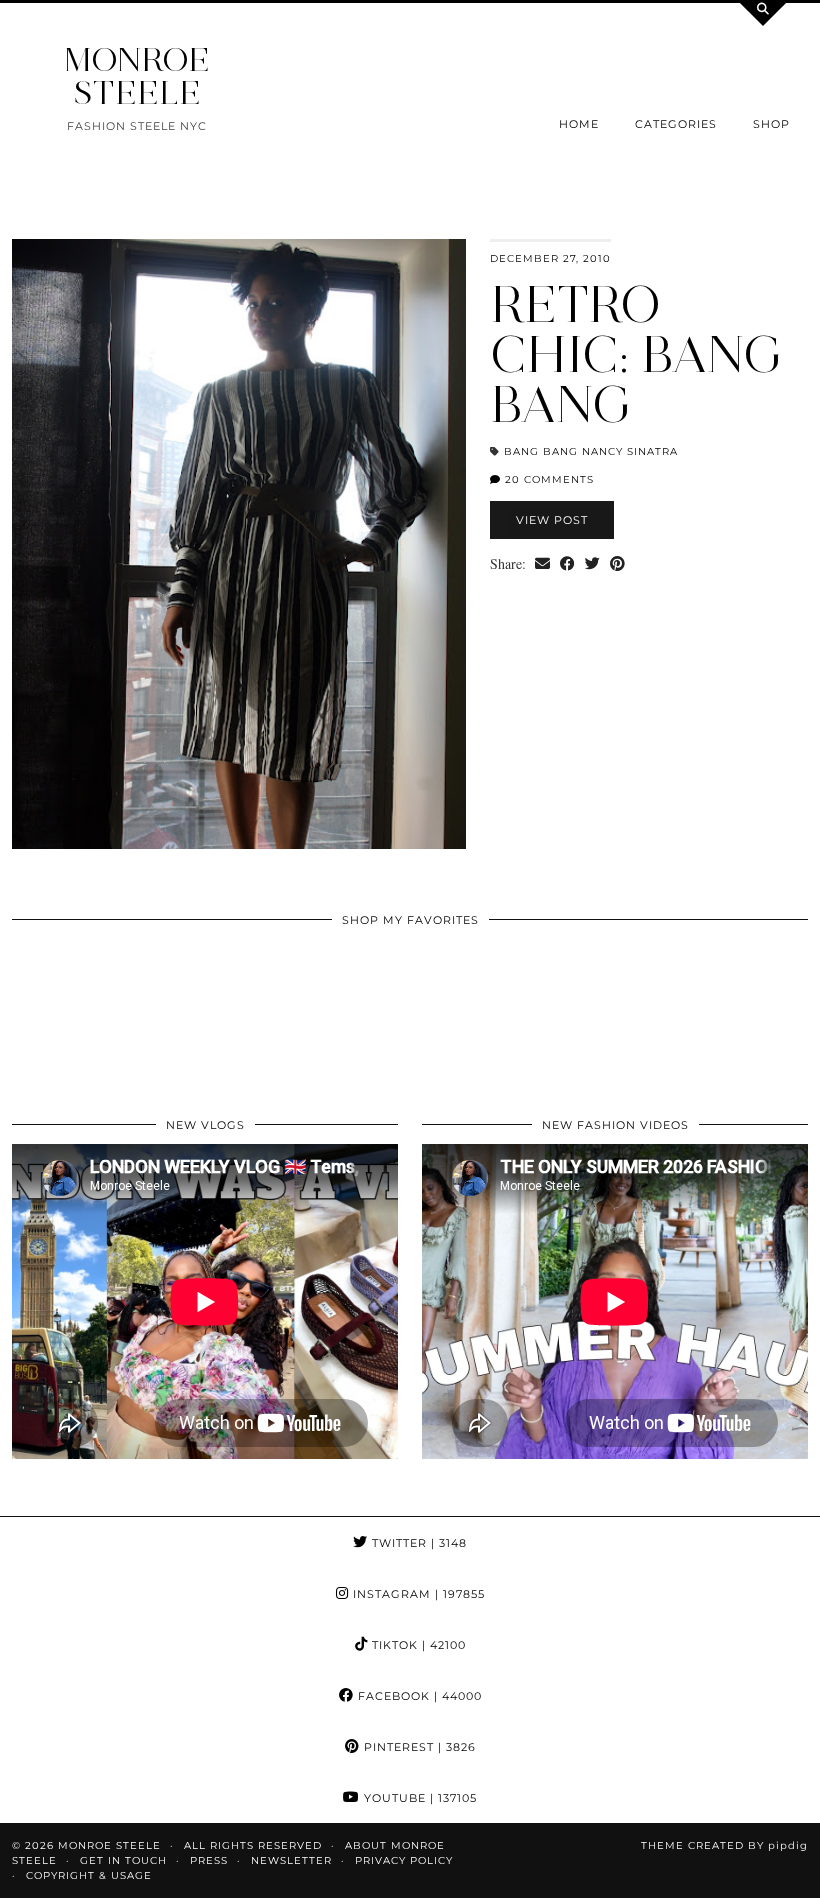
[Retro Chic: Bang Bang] (239, 544)
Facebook (418, 1696)
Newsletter (291, 1860)
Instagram (417, 1594)
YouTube (418, 1798)
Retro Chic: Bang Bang (637, 354)
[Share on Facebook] (567, 564)
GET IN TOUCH (123, 1860)
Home (579, 124)
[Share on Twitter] (592, 564)
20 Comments (547, 479)
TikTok (417, 1645)
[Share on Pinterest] (617, 564)
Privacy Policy (404, 1860)
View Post (552, 520)
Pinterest (418, 1747)
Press (209, 1860)
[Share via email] (542, 564)
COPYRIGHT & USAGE (89, 1875)
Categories (676, 124)
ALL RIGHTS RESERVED (253, 1845)
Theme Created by (724, 1845)
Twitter (417, 1543)
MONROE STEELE (137, 76)
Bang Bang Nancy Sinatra (591, 451)
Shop (771, 124)
